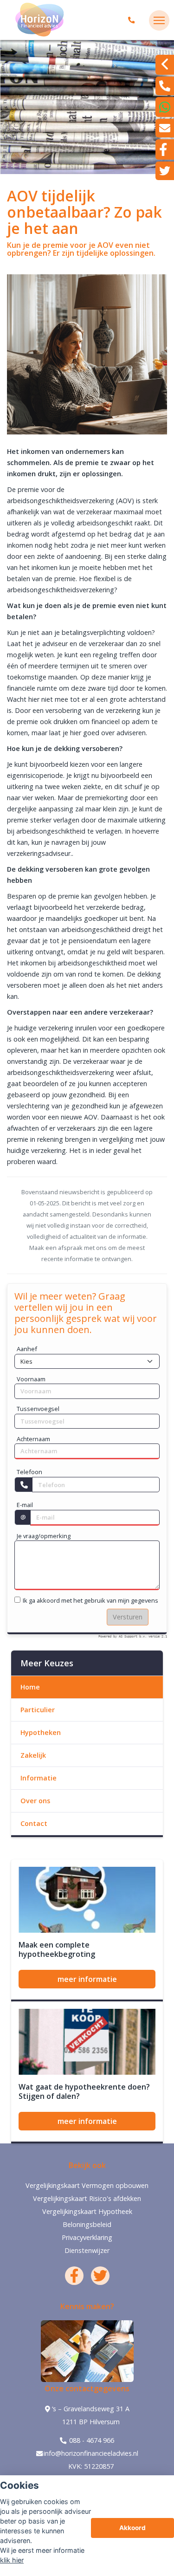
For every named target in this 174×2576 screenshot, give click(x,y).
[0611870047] (165, 107)
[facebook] (165, 149)
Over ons (35, 1801)
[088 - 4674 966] (133, 20)
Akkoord (132, 2528)
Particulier (38, 1710)
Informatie (39, 1778)
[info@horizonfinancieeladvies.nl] (165, 128)
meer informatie (87, 1979)
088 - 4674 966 (91, 2440)
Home (30, 1687)
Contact (34, 1823)
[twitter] (165, 171)
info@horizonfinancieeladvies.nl (91, 2453)
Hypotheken (41, 1732)
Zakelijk (33, 1755)
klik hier (12, 2560)
